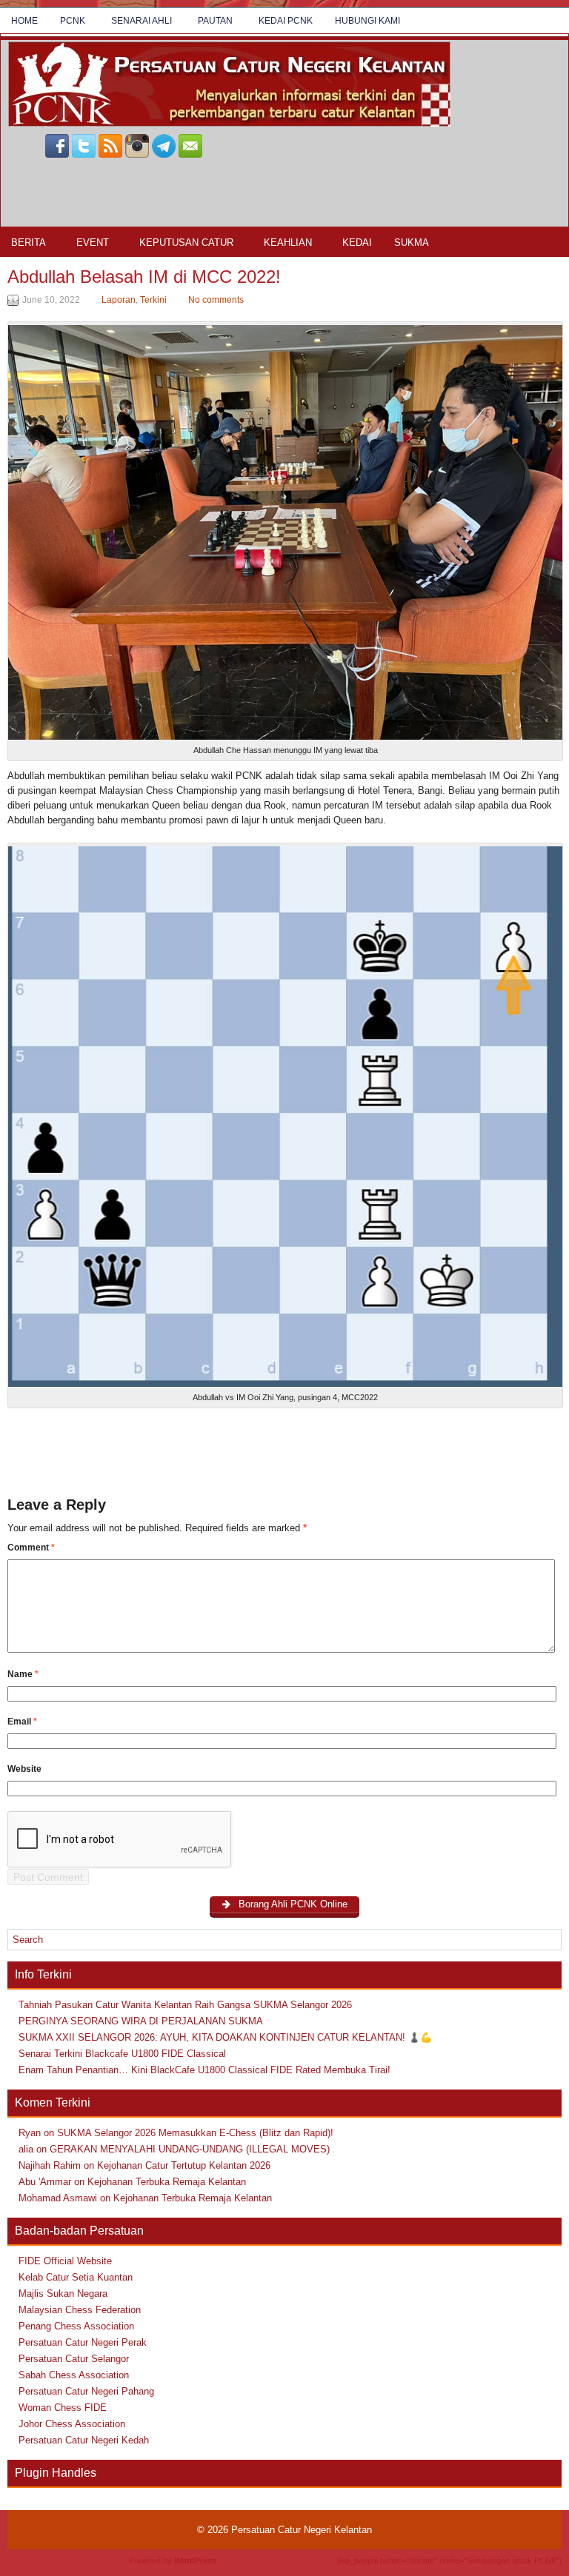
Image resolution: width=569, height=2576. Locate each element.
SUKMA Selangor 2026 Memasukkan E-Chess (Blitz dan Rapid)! (195, 2133)
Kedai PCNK (286, 21)
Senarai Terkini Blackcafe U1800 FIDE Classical (122, 2054)
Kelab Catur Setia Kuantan (76, 2277)
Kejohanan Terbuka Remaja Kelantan (167, 2182)
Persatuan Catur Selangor (74, 2359)
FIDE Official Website (65, 2261)
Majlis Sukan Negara (63, 2294)
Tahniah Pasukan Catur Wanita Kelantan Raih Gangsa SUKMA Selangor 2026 (185, 2005)
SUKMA (412, 242)
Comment (31, 1548)
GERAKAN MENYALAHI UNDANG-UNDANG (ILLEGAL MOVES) (190, 2149)
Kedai (357, 242)
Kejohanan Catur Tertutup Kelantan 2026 (184, 2165)
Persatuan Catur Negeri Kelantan (302, 2530)
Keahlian (288, 242)
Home (24, 21)
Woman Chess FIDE (63, 2408)
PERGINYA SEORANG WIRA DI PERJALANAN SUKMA (141, 2021)
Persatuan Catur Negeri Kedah (84, 2440)
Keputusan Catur (186, 242)
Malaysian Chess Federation (80, 2310)
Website (24, 1769)
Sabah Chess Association (74, 2375)
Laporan (119, 300)
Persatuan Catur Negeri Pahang (86, 2391)
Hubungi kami (367, 21)
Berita (29, 242)
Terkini (153, 300)
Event (93, 242)
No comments (216, 300)
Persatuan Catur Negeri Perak (83, 2342)
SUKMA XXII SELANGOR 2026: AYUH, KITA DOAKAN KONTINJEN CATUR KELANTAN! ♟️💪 (225, 2037)
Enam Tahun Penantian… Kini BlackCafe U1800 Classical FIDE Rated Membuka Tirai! (204, 2070)
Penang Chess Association (76, 2326)
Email (22, 1722)
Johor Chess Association (72, 2424)
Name (23, 1674)
